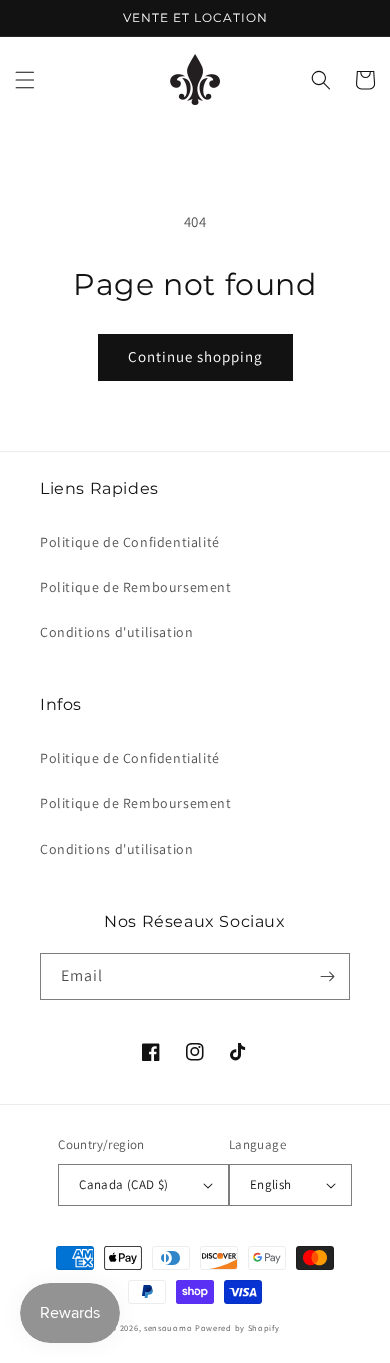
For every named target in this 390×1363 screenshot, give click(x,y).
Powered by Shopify (237, 1327)
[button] (25, 80)
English (271, 1184)
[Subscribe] (327, 976)
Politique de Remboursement (136, 587)
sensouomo (168, 1327)
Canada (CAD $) (124, 1184)
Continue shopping (195, 356)
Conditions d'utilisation (116, 632)
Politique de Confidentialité (130, 542)
